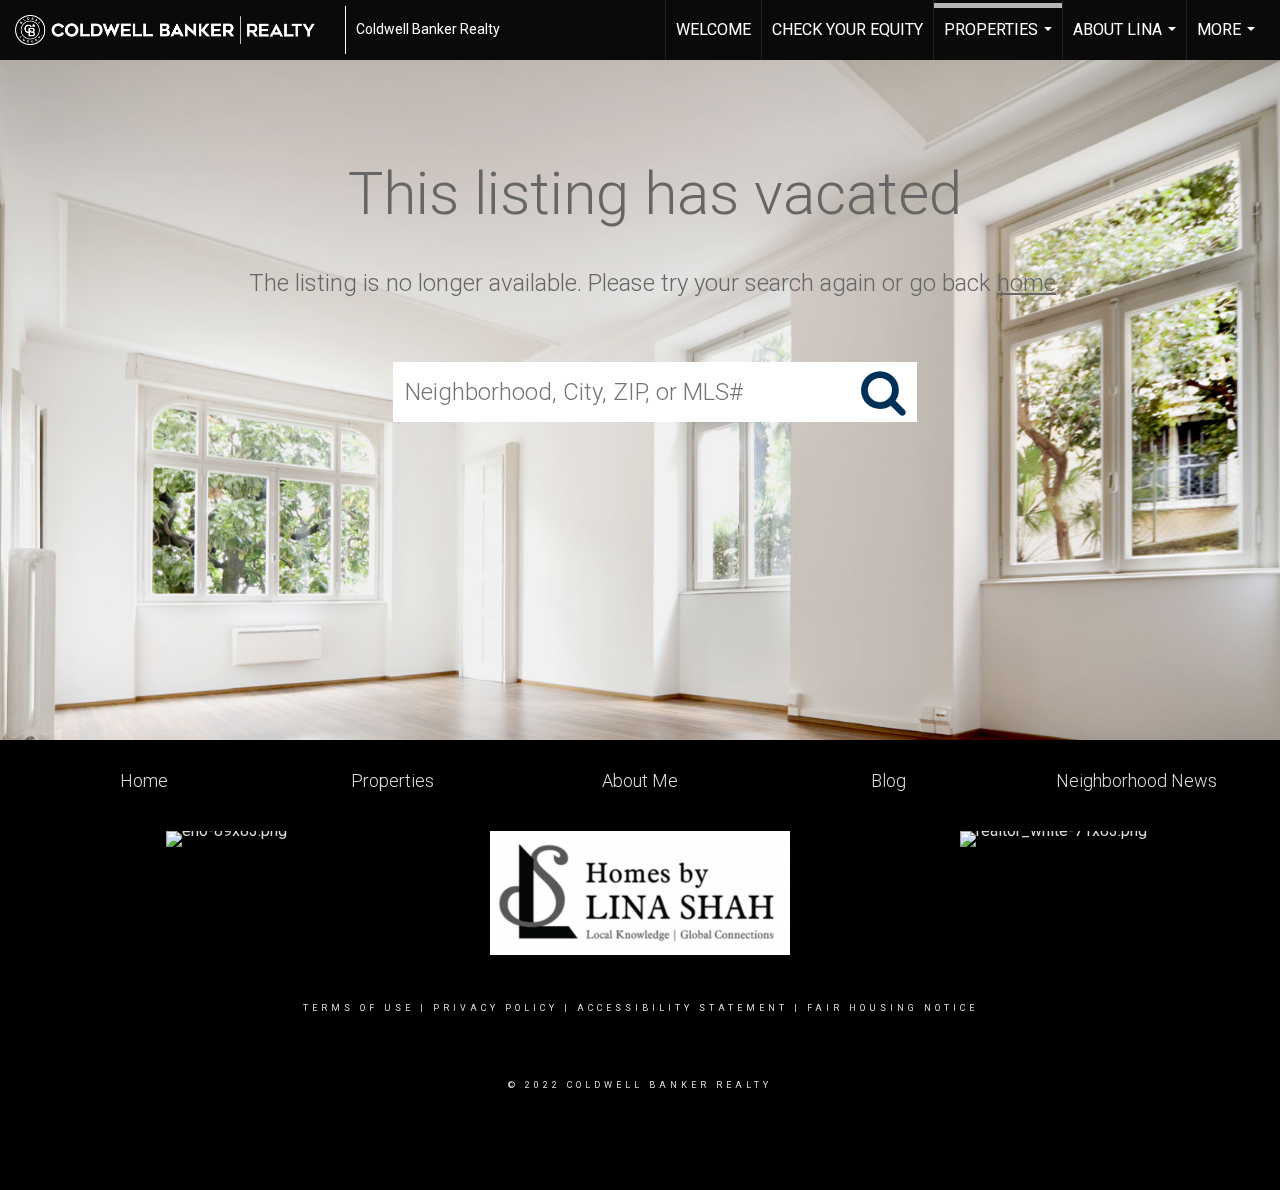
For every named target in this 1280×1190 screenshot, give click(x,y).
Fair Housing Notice (892, 1008)
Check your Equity (847, 29)
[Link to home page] (175, 30)
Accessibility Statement (682, 1008)
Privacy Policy (495, 1008)
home (1026, 283)
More (1228, 40)
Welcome (713, 29)
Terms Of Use (358, 1008)
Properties (1000, 40)
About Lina (1127, 40)
